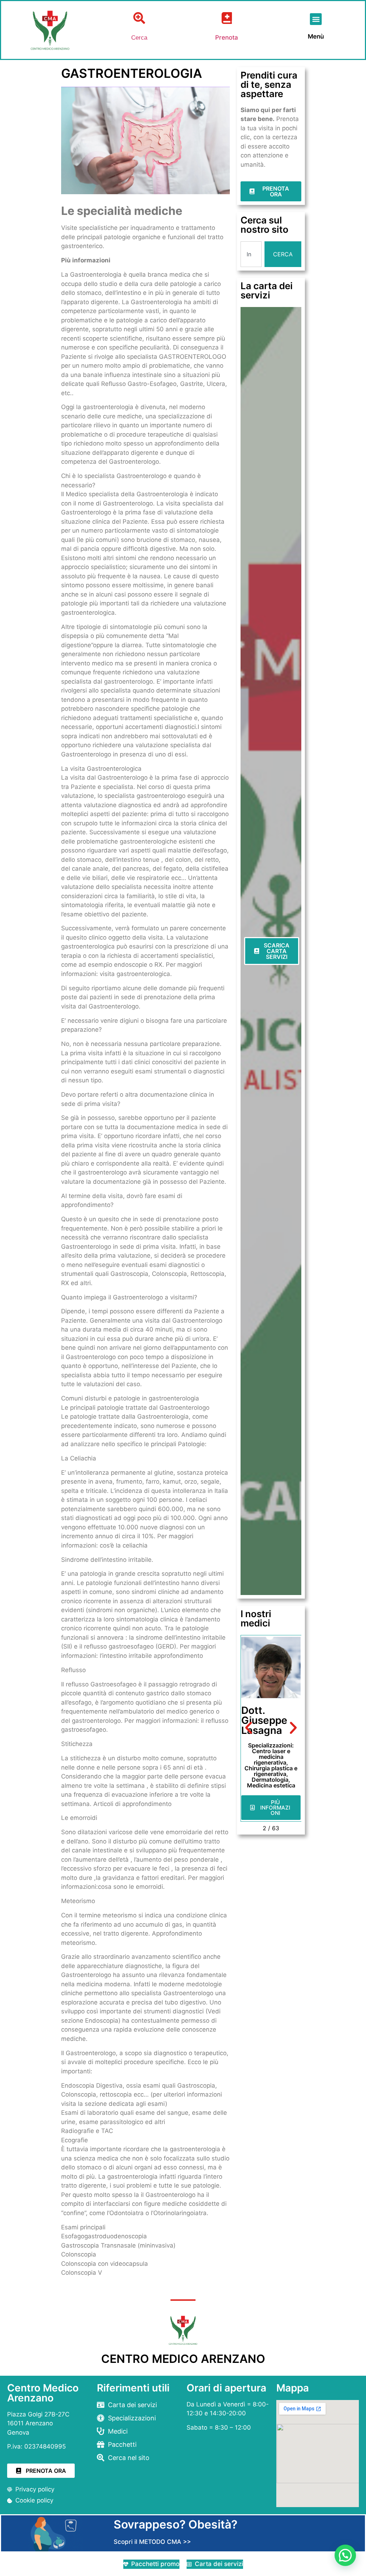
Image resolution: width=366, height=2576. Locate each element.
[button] (316, 19)
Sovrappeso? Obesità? (175, 2524)
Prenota (227, 37)
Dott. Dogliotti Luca (264, 1720)
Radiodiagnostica (273, 1751)
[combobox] (251, 254)
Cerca (139, 38)
